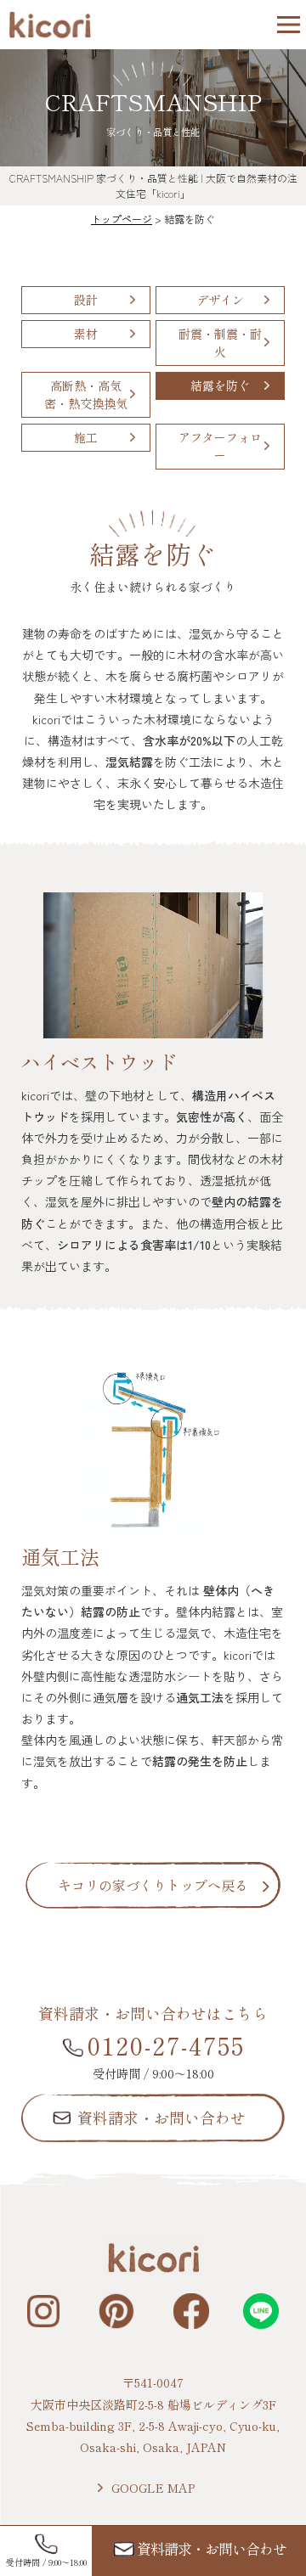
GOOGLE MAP (153, 2488)
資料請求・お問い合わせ (161, 2118)
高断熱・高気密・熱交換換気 (86, 394)
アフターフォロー (220, 446)
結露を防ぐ (220, 385)
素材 (86, 334)
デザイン (220, 300)
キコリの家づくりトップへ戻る (153, 1885)
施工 (86, 437)
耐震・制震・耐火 (220, 343)
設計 (86, 300)
